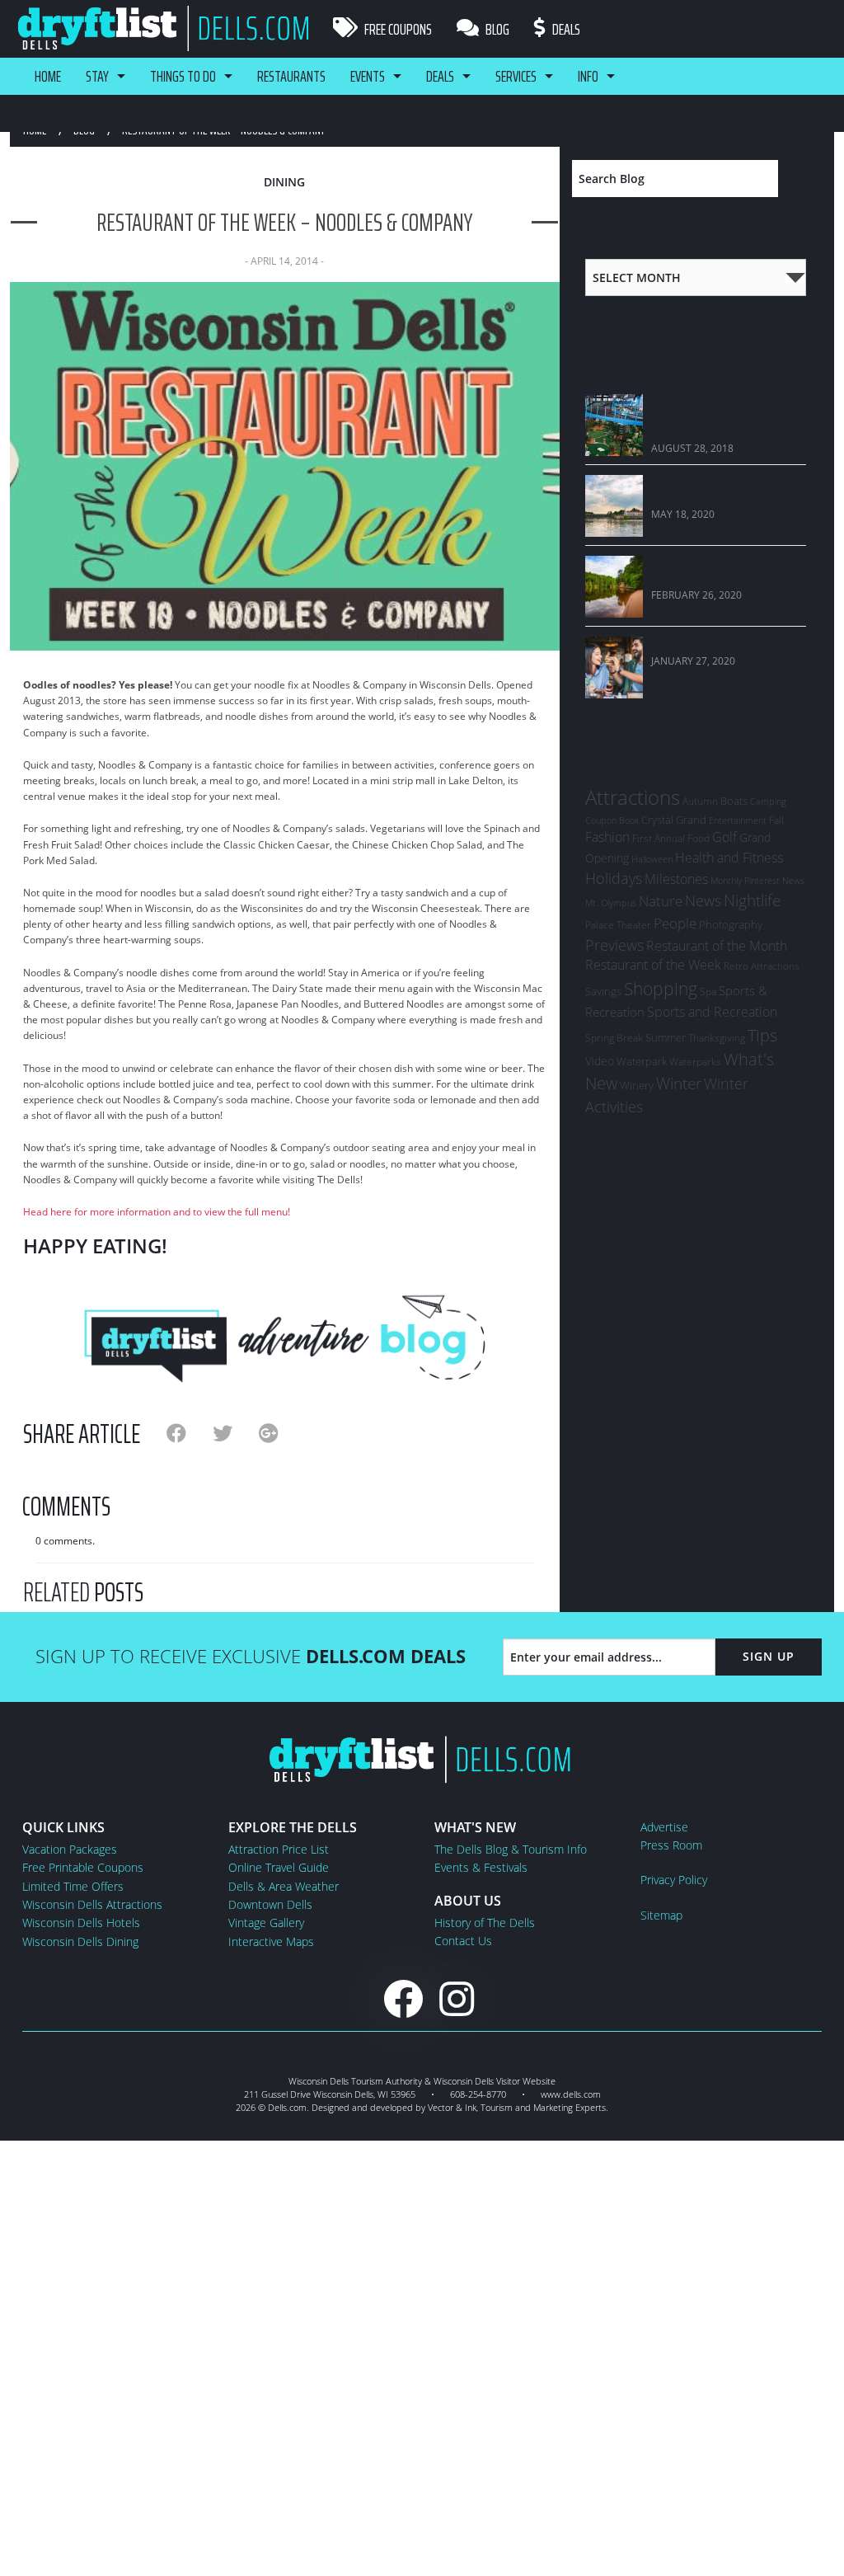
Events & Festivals (481, 1867)
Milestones (676, 879)
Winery (637, 1085)
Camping (768, 801)
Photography (731, 924)
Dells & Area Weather (284, 1886)
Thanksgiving (717, 1038)
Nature (661, 900)
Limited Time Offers (73, 1886)
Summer (666, 1037)
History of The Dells (485, 1923)
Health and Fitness (729, 858)
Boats (734, 801)
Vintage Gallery (266, 1923)
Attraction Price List (279, 1849)
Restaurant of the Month (717, 946)
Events (368, 76)
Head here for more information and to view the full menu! (157, 1212)
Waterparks (695, 1062)
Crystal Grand (674, 820)
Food (699, 838)
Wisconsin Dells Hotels (81, 1923)
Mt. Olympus (611, 903)
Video (600, 1061)
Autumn (700, 801)
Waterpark (642, 1061)
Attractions (633, 797)
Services (516, 76)
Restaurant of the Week (653, 965)
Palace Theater (618, 925)
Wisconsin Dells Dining (80, 1941)
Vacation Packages (70, 1849)
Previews (614, 945)
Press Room (671, 1845)
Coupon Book (612, 820)
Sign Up (769, 1656)
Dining (284, 182)
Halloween (652, 859)
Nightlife (752, 900)
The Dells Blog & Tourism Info (511, 1849)
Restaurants (291, 76)
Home (48, 76)
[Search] (800, 179)
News (703, 900)
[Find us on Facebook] (403, 1998)
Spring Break (614, 1038)
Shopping (661, 988)
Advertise (664, 1827)
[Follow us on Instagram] (457, 1998)
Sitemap (661, 1915)
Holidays (614, 878)
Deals (565, 29)
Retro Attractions (762, 966)
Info (588, 76)
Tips (762, 1035)
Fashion (607, 837)
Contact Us (463, 1941)
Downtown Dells (270, 1904)
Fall (776, 820)
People (675, 923)
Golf (724, 837)
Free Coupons (397, 29)
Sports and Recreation (712, 1012)
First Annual (659, 838)
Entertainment (738, 820)
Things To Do (183, 76)
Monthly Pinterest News (757, 880)
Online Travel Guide (279, 1867)
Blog (496, 29)
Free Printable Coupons (83, 1867)
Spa (708, 992)
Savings (603, 991)
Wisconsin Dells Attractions (92, 1904)
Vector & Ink (452, 2107)
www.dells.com (571, 2094)
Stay (97, 76)
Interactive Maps (271, 1941)
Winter (679, 1083)
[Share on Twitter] (236, 1433)
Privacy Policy (674, 1880)
